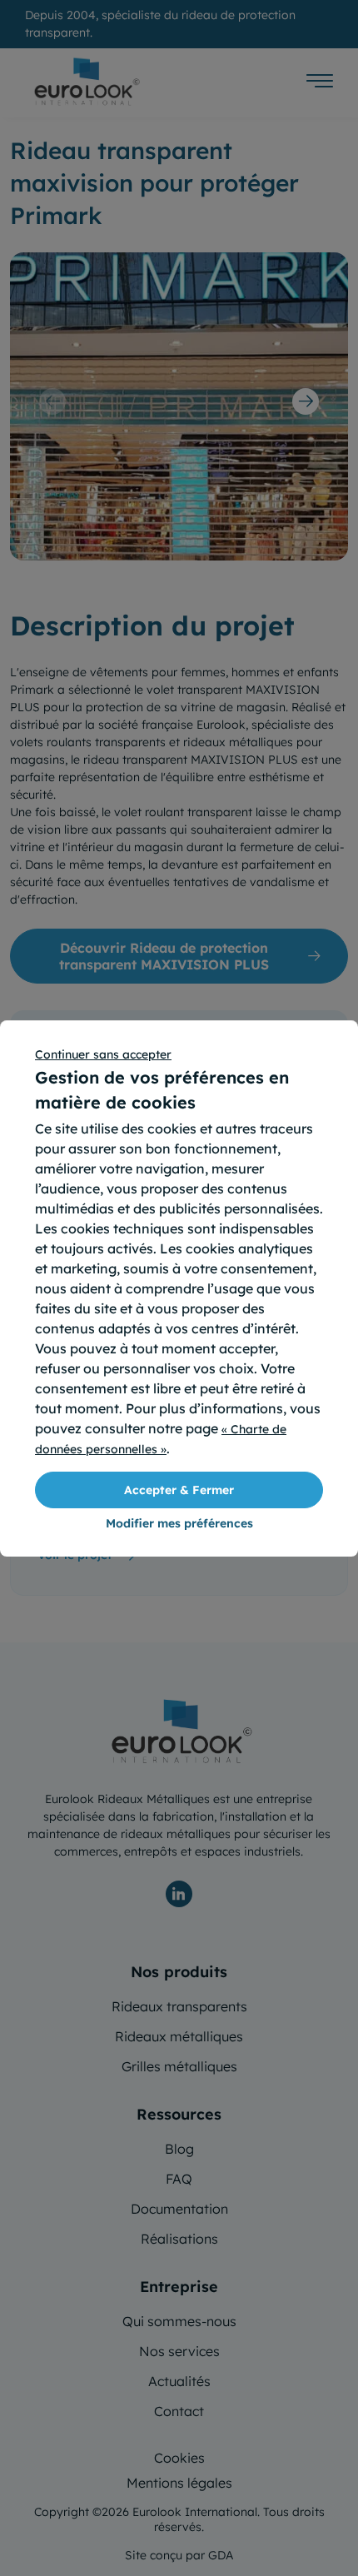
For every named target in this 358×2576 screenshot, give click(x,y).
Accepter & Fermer (179, 1490)
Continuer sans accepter (103, 1054)
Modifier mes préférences (179, 1523)
